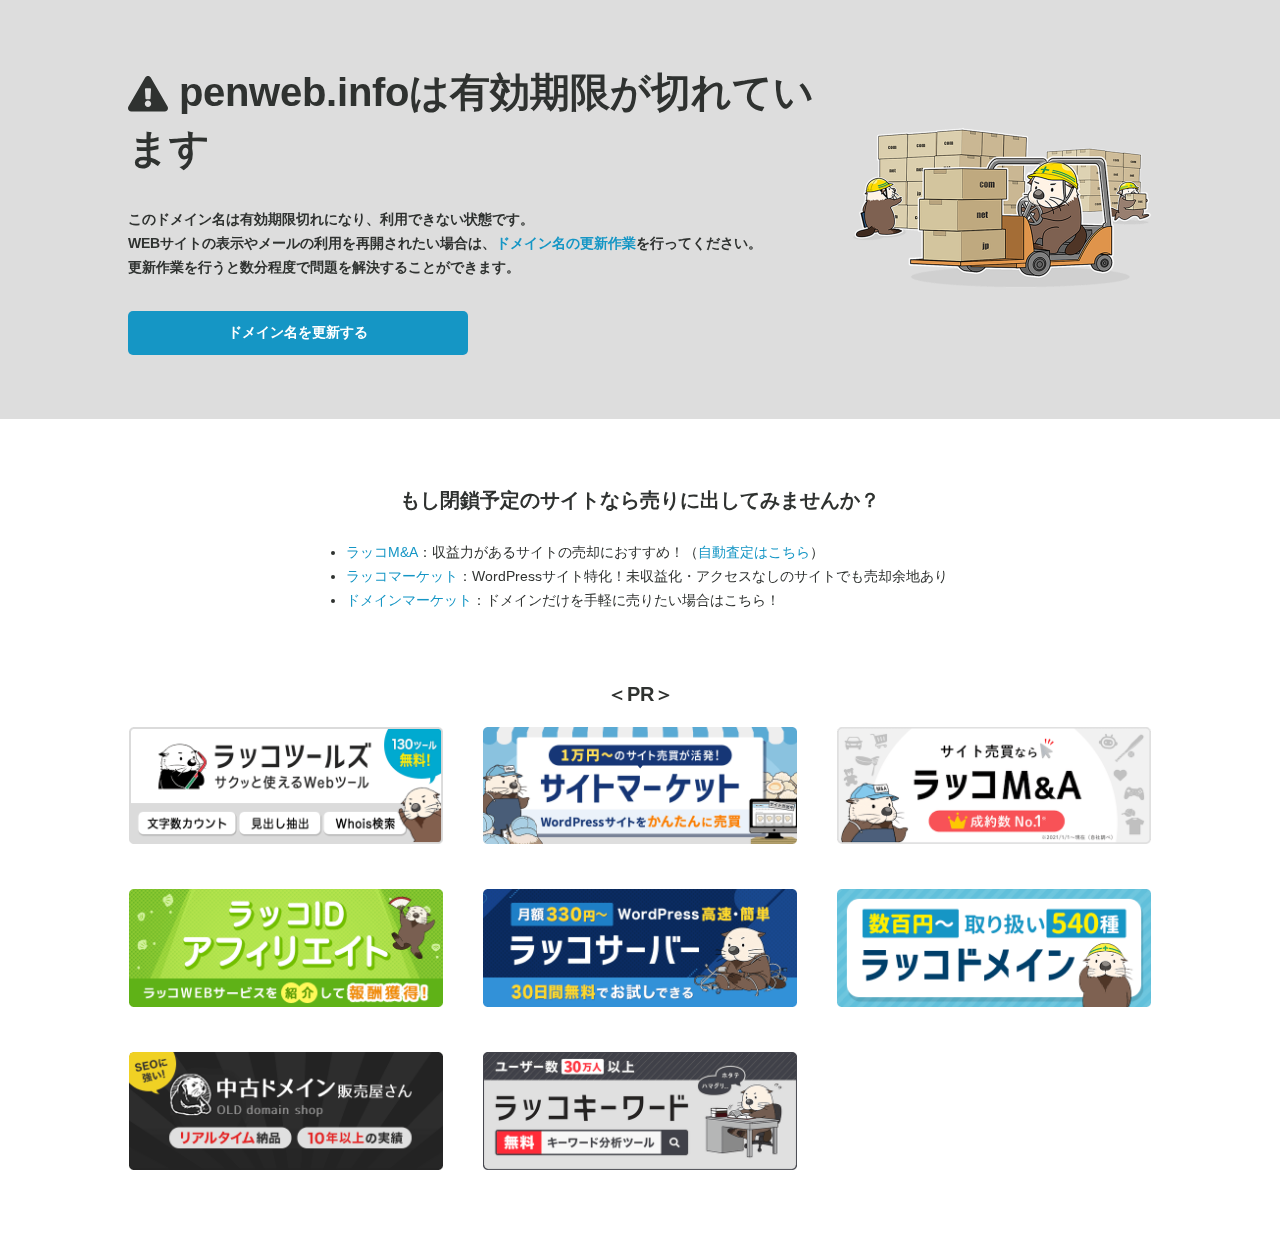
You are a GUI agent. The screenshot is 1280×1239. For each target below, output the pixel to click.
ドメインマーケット (409, 600)
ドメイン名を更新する (298, 332)
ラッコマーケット (402, 576)
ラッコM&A (382, 552)
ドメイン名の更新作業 (566, 243)
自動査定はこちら (754, 552)
